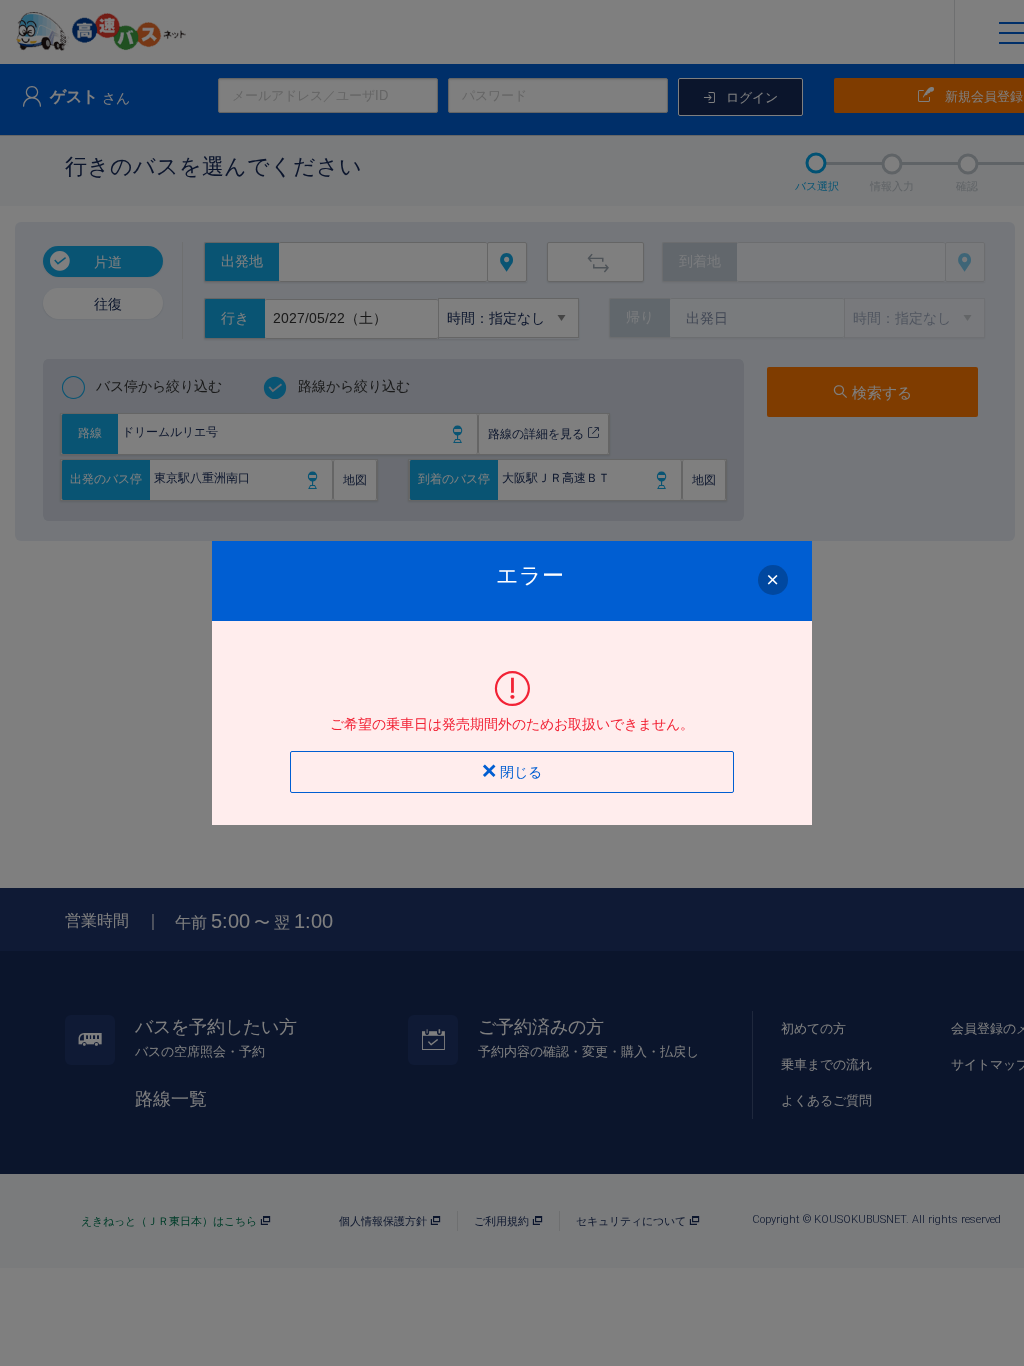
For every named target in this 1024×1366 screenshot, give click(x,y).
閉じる (519, 772)
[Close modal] (773, 580)
